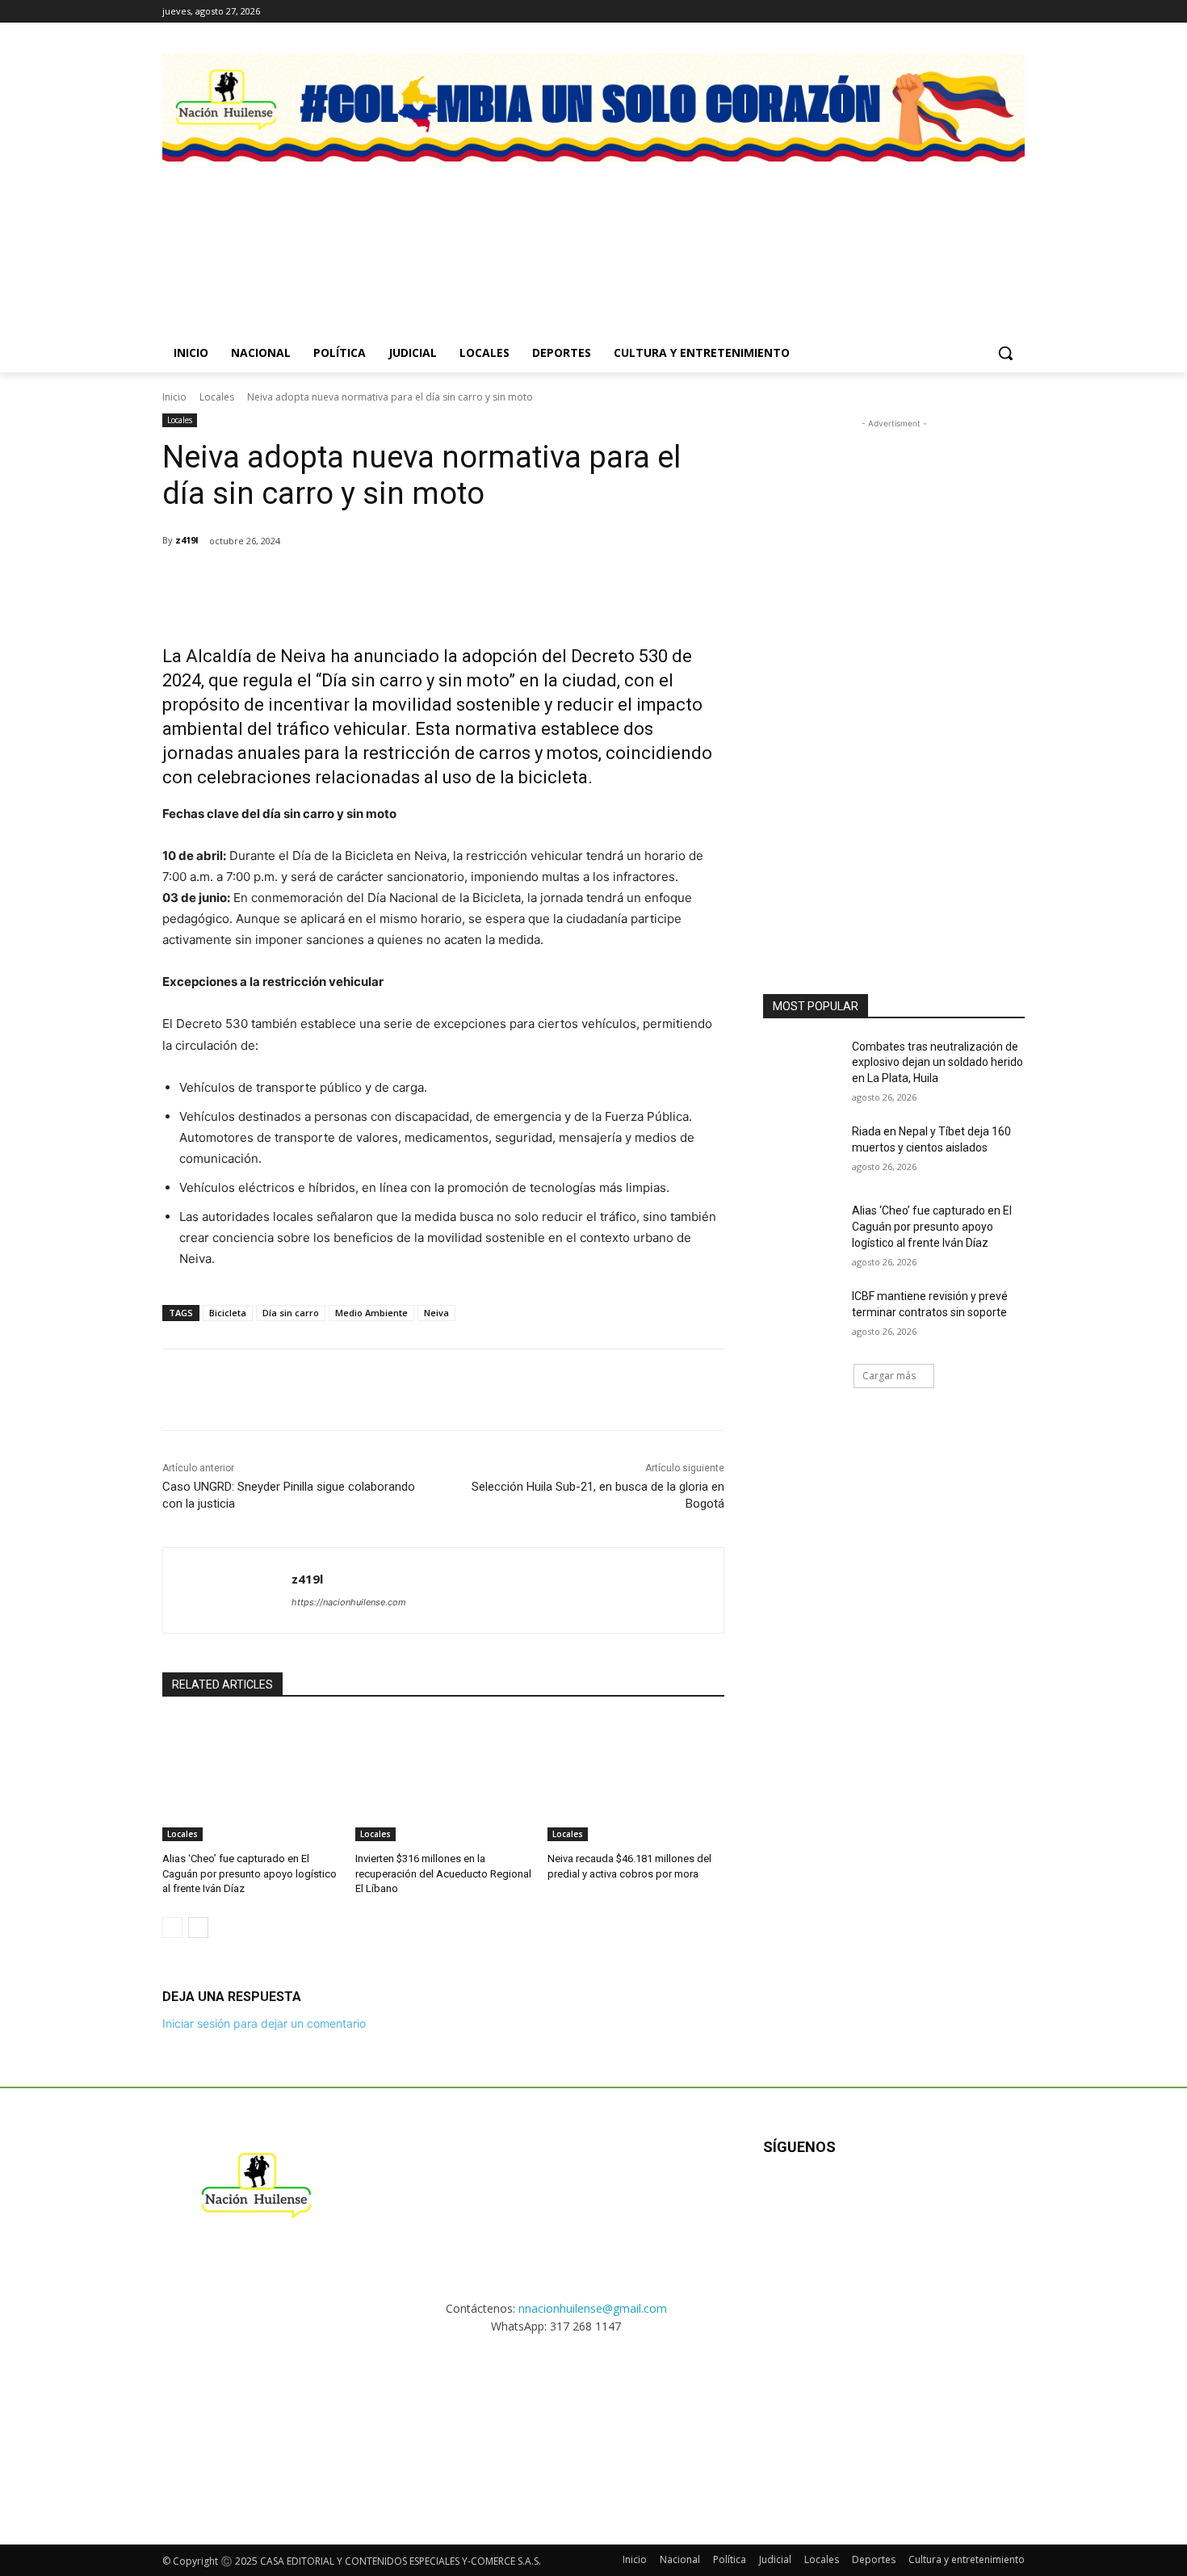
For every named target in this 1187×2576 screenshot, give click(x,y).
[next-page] (198, 1928)
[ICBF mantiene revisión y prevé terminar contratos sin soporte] (802, 1316)
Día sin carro (291, 1313)
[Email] (390, 582)
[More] (465, 582)
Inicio (174, 397)
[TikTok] (993, 12)
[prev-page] (172, 1928)
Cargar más (889, 1376)
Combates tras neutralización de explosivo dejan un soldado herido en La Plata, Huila (937, 1062)
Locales (217, 397)
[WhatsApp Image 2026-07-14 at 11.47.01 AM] (258, 230)
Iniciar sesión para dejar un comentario (264, 2023)
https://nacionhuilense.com (349, 1602)
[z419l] (227, 1590)
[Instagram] (971, 12)
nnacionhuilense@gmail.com (593, 2308)
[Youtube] (938, 2199)
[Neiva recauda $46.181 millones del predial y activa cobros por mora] (636, 1779)
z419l (187, 540)
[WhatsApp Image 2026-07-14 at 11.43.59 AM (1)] (705, 230)
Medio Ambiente (371, 1313)
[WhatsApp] (353, 582)
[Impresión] (427, 582)
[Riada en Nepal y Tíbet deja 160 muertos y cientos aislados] (802, 1152)
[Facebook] (948, 12)
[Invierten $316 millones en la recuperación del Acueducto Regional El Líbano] (444, 1779)
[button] (1005, 353)
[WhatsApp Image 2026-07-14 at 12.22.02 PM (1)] (929, 230)
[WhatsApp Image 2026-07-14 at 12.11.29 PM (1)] (482, 230)
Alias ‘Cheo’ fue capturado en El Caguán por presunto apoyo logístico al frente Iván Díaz (250, 1873)
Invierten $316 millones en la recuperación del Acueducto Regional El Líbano (443, 1873)
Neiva (436, 1313)
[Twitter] (1015, 12)
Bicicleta (228, 1313)
